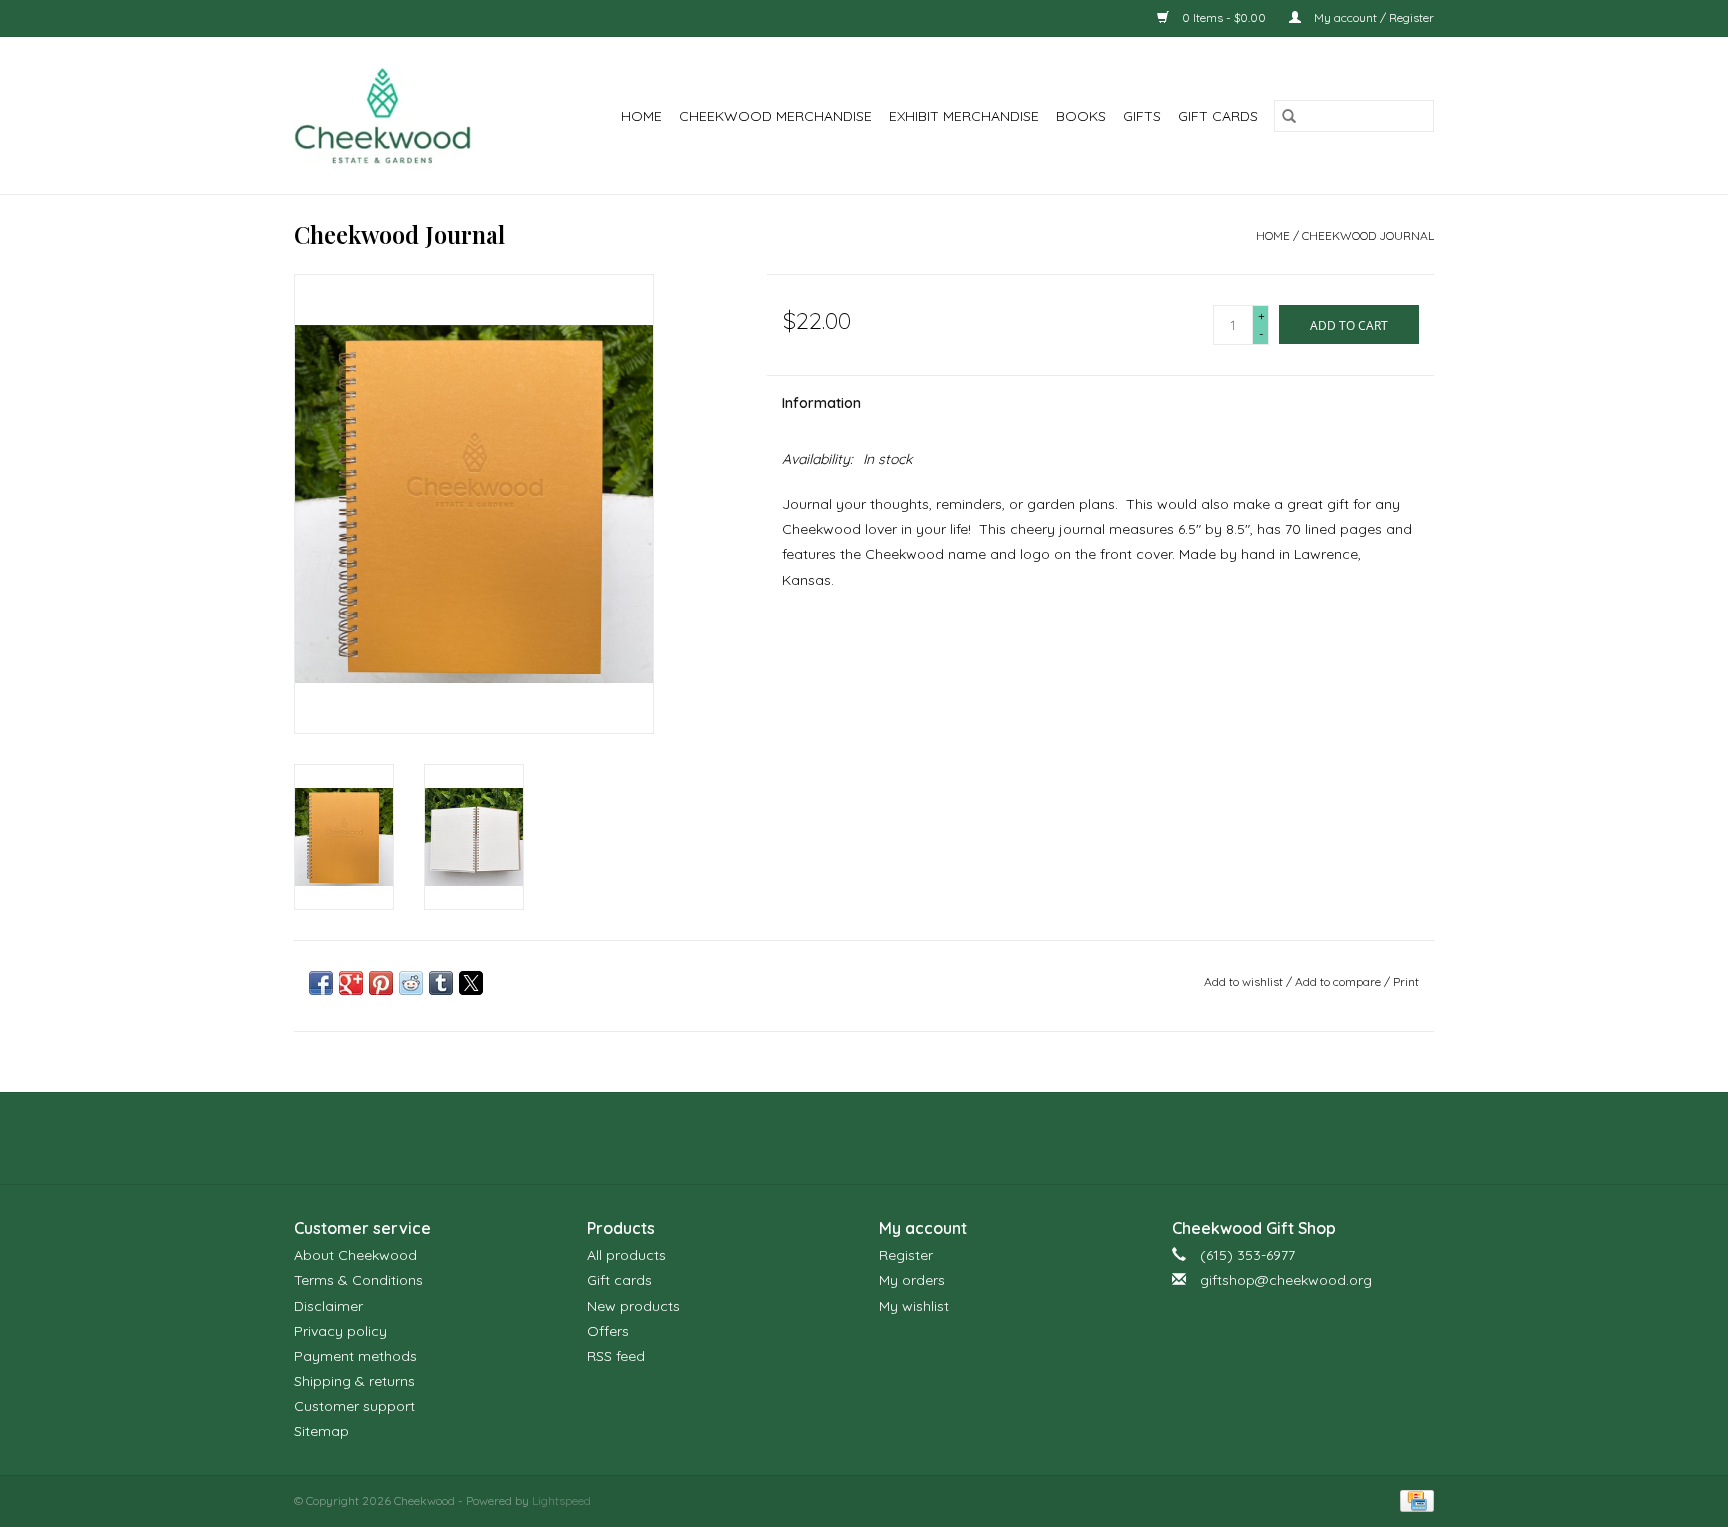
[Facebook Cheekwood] (828, 1138)
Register (906, 1255)
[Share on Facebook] (321, 983)
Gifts (1142, 116)
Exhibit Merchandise (964, 116)
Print (1406, 981)
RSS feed (616, 1356)
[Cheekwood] (395, 115)
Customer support (354, 1406)
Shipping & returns (354, 1381)
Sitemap (321, 1431)
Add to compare (1339, 981)
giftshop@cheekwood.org (1286, 1280)
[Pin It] (381, 983)
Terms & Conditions (358, 1280)
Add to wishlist (1245, 981)
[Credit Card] (1413, 1499)
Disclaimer (328, 1306)
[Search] (1289, 116)
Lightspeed (561, 1500)
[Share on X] (471, 983)
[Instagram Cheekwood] (900, 1138)
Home (641, 116)
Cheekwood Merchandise (775, 116)
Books (1081, 116)
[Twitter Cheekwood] (864, 1138)
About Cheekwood (355, 1255)
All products (626, 1255)
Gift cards (1218, 116)
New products (633, 1306)
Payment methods (355, 1356)
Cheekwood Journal (1368, 235)
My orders (912, 1280)
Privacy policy (340, 1331)
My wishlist (914, 1306)
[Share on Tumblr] (441, 983)
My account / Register (1372, 17)
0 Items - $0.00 (1224, 17)
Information (821, 403)
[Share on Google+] (351, 983)
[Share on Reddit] (411, 983)
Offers (608, 1331)
